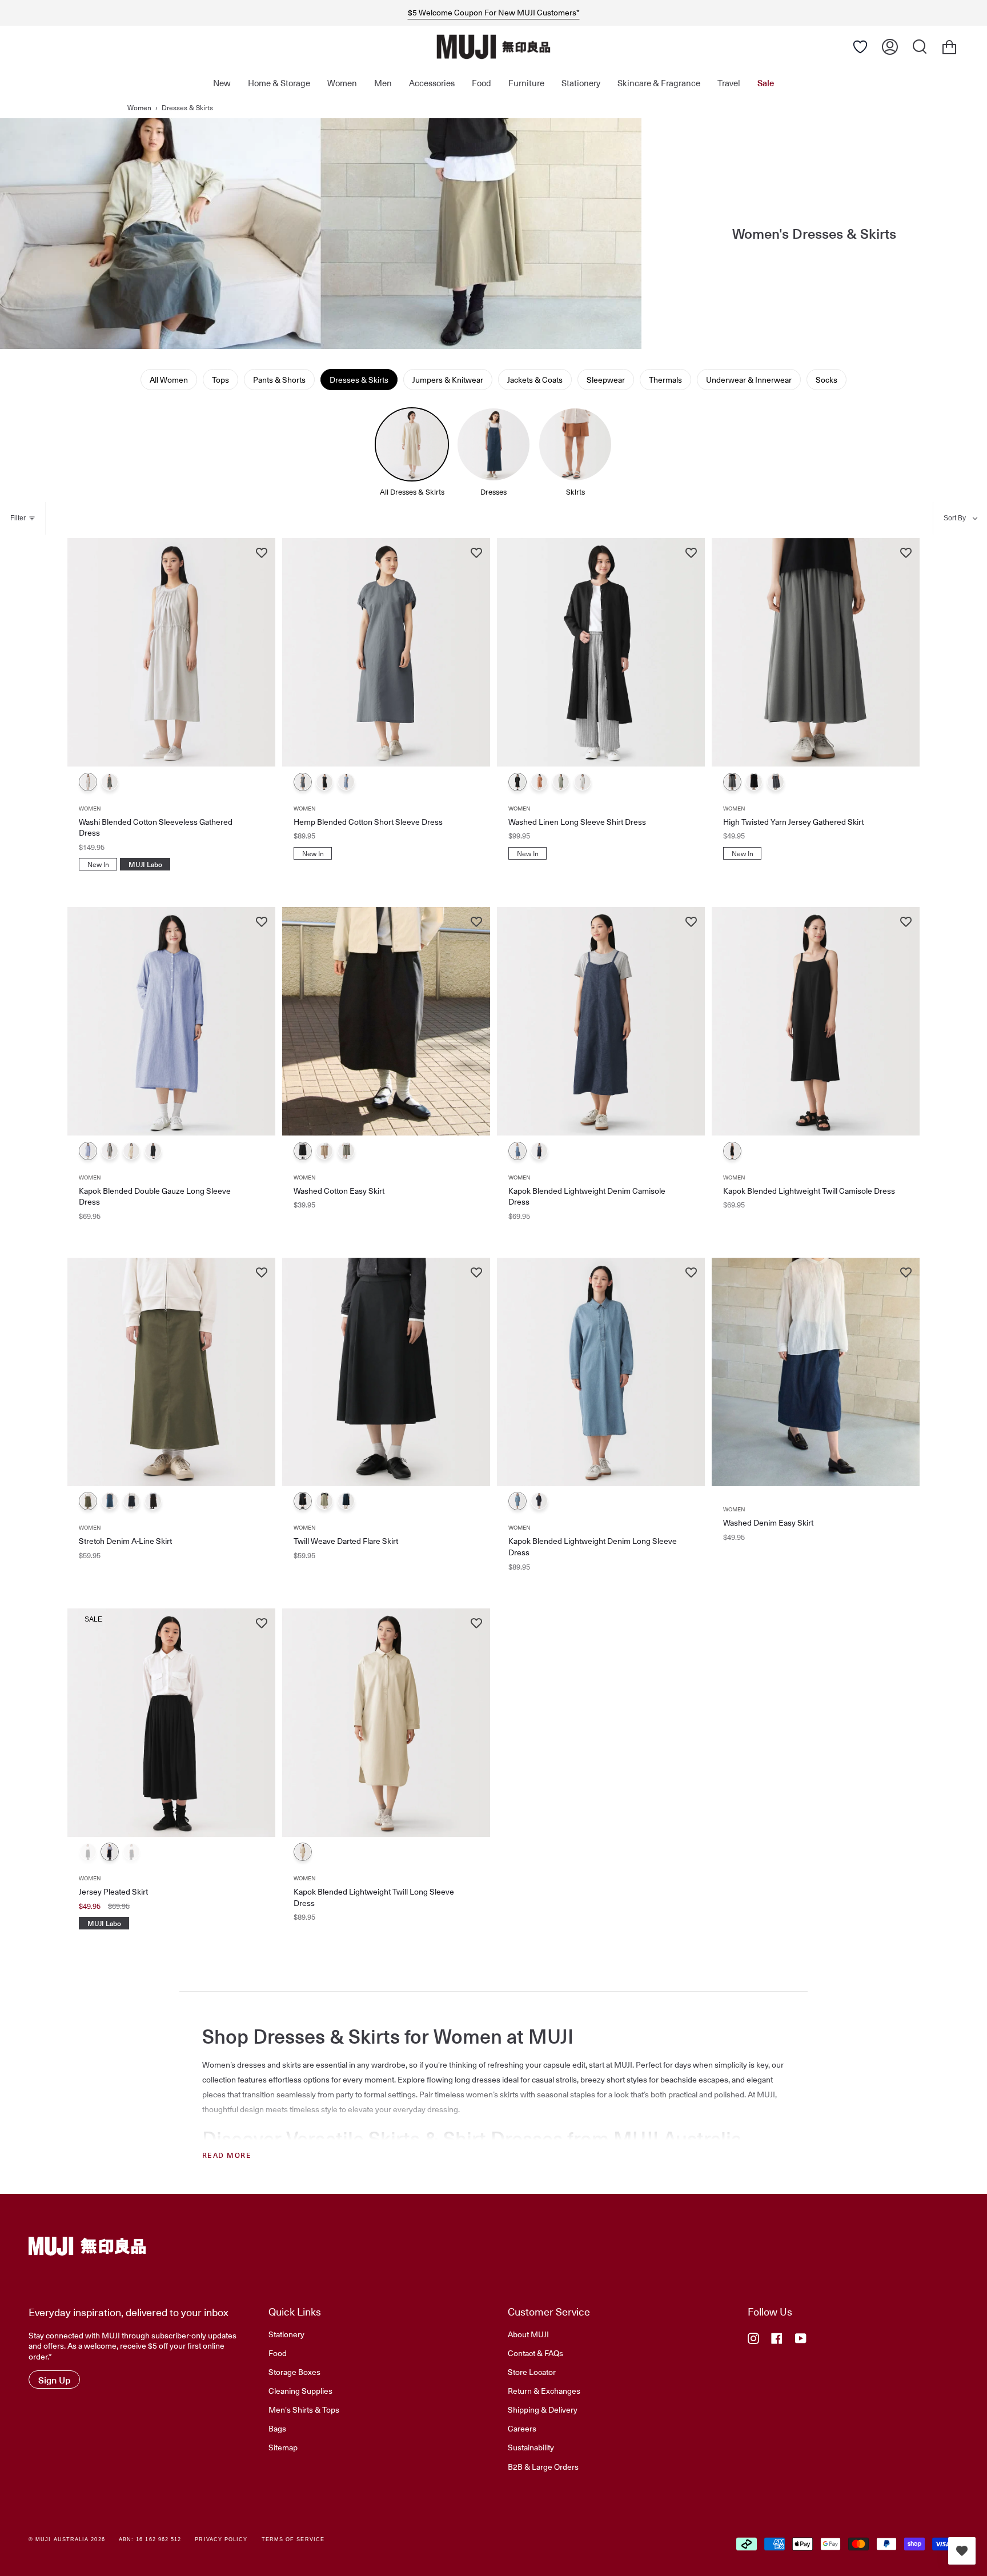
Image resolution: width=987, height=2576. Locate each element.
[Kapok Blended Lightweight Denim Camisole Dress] (601, 1021)
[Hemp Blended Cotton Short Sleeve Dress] (386, 652)
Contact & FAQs (535, 2353)
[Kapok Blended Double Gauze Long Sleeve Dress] (171, 1021)
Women (139, 107)
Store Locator (532, 2372)
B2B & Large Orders (543, 2466)
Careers (522, 2428)
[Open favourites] (962, 2551)
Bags (277, 2428)
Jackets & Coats (535, 380)
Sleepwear (606, 380)
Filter (18, 518)
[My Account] (890, 47)
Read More (227, 2155)
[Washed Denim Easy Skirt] (816, 1372)
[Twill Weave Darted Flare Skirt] (386, 1372)
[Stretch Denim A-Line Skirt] (171, 1372)
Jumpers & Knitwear (448, 380)
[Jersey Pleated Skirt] (171, 1723)
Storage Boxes (294, 2372)
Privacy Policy (221, 2539)
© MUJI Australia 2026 (67, 2539)
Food (278, 2353)
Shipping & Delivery (543, 2409)
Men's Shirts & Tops (304, 2409)
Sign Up (54, 2380)
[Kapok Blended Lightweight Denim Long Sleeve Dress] (601, 1372)
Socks (826, 380)
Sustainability (531, 2447)
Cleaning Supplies (300, 2390)
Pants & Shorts (279, 380)
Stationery (286, 2334)
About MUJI (528, 2334)
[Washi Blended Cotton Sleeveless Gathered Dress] (171, 652)
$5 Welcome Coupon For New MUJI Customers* (494, 13)
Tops (220, 380)
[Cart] (949, 47)
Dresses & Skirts (187, 107)
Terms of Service (293, 2539)
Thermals (665, 380)
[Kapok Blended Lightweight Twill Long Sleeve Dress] (386, 1723)
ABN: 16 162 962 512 (150, 2539)
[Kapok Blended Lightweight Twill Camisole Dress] (816, 1021)
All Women (169, 380)
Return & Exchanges (544, 2390)
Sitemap (283, 2447)
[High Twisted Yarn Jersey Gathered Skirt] (816, 652)
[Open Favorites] (860, 47)
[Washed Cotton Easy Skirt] (386, 1021)
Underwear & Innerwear (749, 380)
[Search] (920, 47)
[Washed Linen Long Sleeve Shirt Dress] (601, 652)
